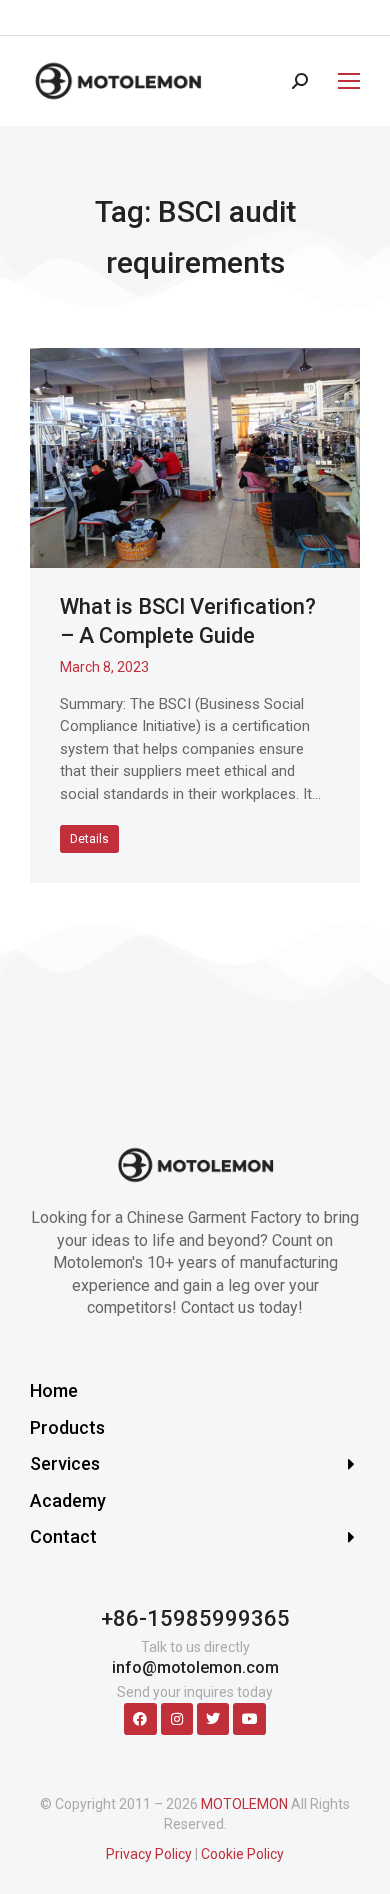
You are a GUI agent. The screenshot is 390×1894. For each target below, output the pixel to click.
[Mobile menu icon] (344, 81)
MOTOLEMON (244, 1804)
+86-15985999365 (195, 1618)
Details (89, 839)
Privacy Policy (149, 1854)
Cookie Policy (242, 1854)
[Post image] (195, 458)
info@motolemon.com (195, 1667)
